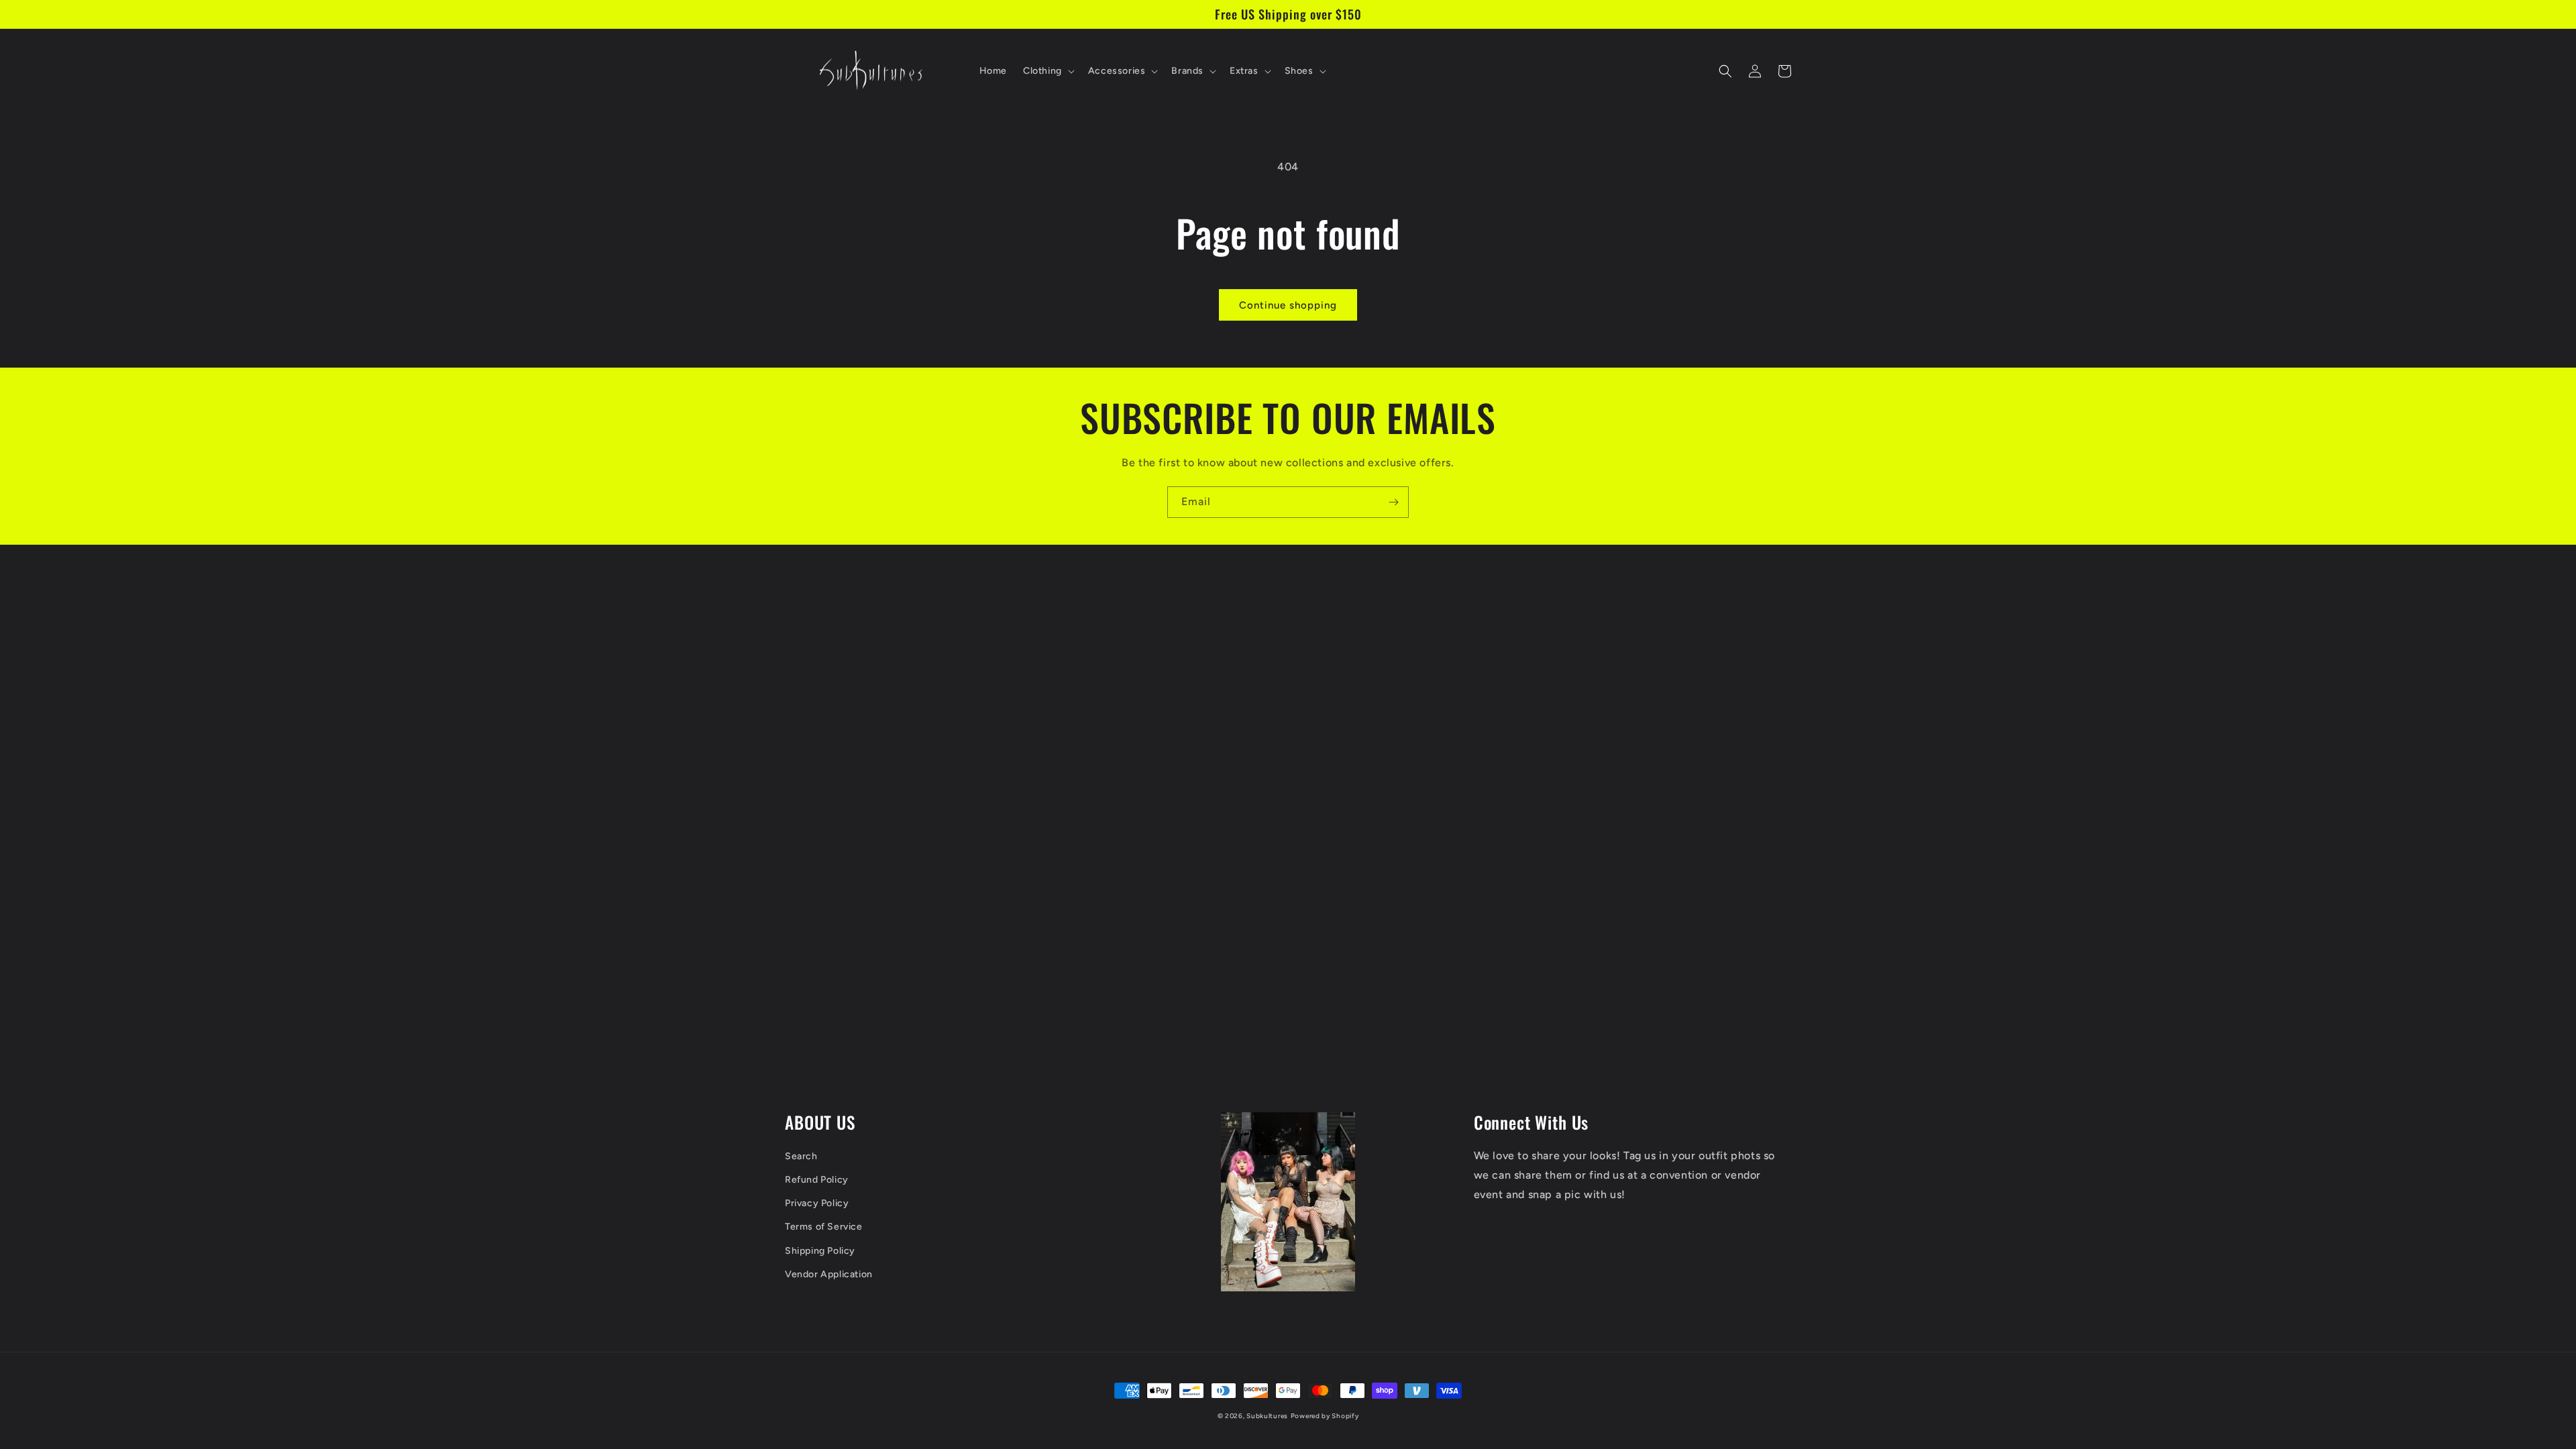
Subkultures (1267, 1416)
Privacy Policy (817, 1203)
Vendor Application (829, 1274)
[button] (1048, 71)
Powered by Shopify (1325, 1416)
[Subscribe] (1393, 502)
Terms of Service (824, 1227)
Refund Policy (817, 1180)
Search (801, 1156)
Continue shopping (1288, 305)
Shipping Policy (820, 1251)
